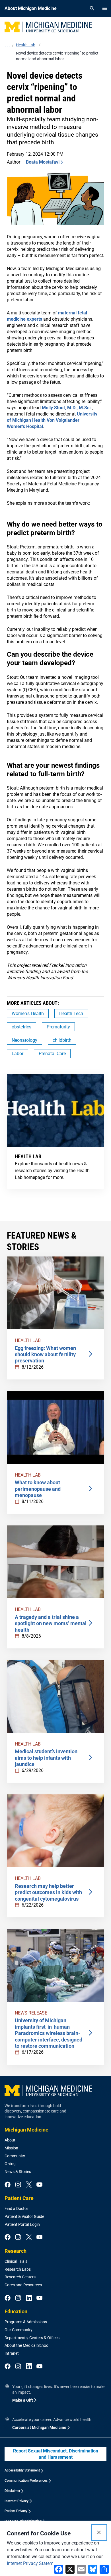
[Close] (99, 2533)
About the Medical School (27, 2345)
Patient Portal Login (22, 2224)
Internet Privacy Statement (33, 2563)
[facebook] (8, 2185)
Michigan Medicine (26, 2130)
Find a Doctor (16, 2208)
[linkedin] (29, 2298)
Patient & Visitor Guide (24, 2216)
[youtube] (39, 2185)
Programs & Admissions (26, 2322)
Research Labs (18, 2269)
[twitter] (29, 2185)
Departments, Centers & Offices (32, 2338)
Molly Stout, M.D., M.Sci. (67, 408)
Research (16, 2251)
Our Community (18, 2330)
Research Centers (20, 2277)
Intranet (12, 2353)
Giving (10, 2164)
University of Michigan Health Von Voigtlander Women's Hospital (52, 420)
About (10, 2140)
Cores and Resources (23, 2285)
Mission (11, 2148)
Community (15, 2156)
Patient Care (19, 2198)
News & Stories (18, 2172)
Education (16, 2311)
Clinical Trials (16, 2261)
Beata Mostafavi (43, 162)
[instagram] (18, 2185)
